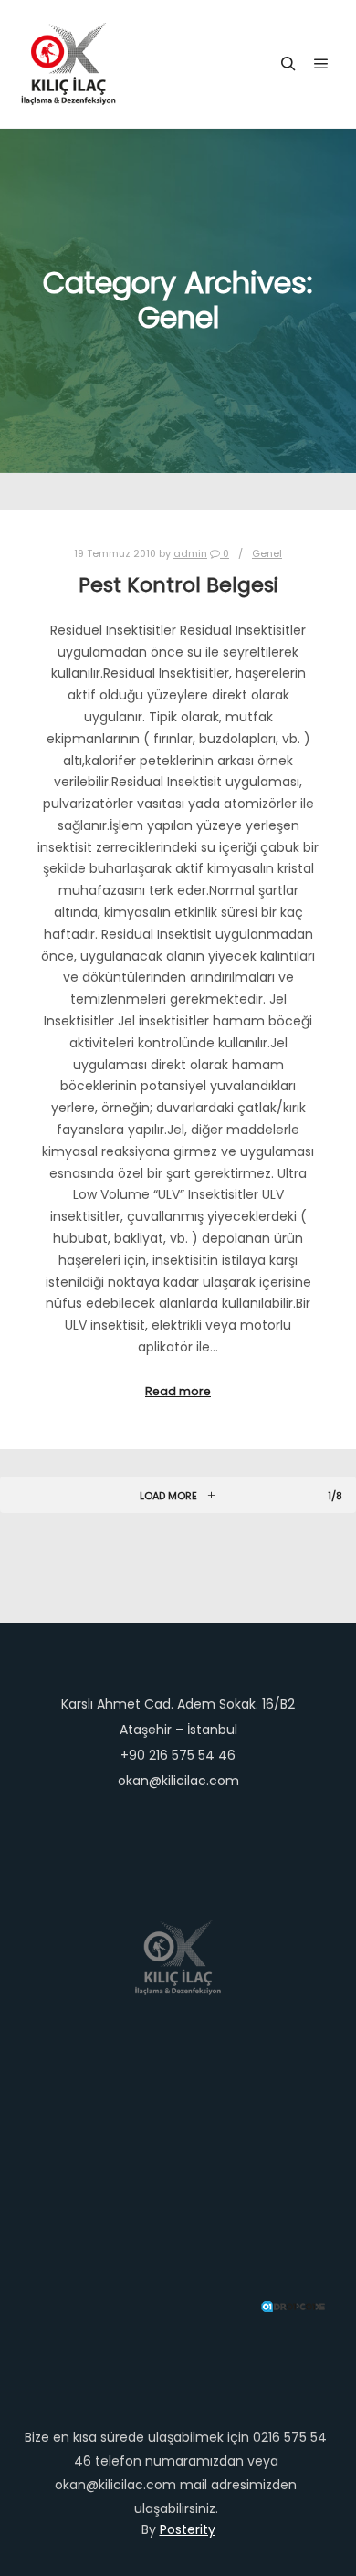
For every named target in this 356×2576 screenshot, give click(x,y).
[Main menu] (321, 64)
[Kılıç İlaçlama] (68, 64)
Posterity (188, 2529)
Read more (178, 1391)
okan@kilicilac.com (178, 1781)
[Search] (288, 64)
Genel (267, 554)
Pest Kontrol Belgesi (178, 585)
